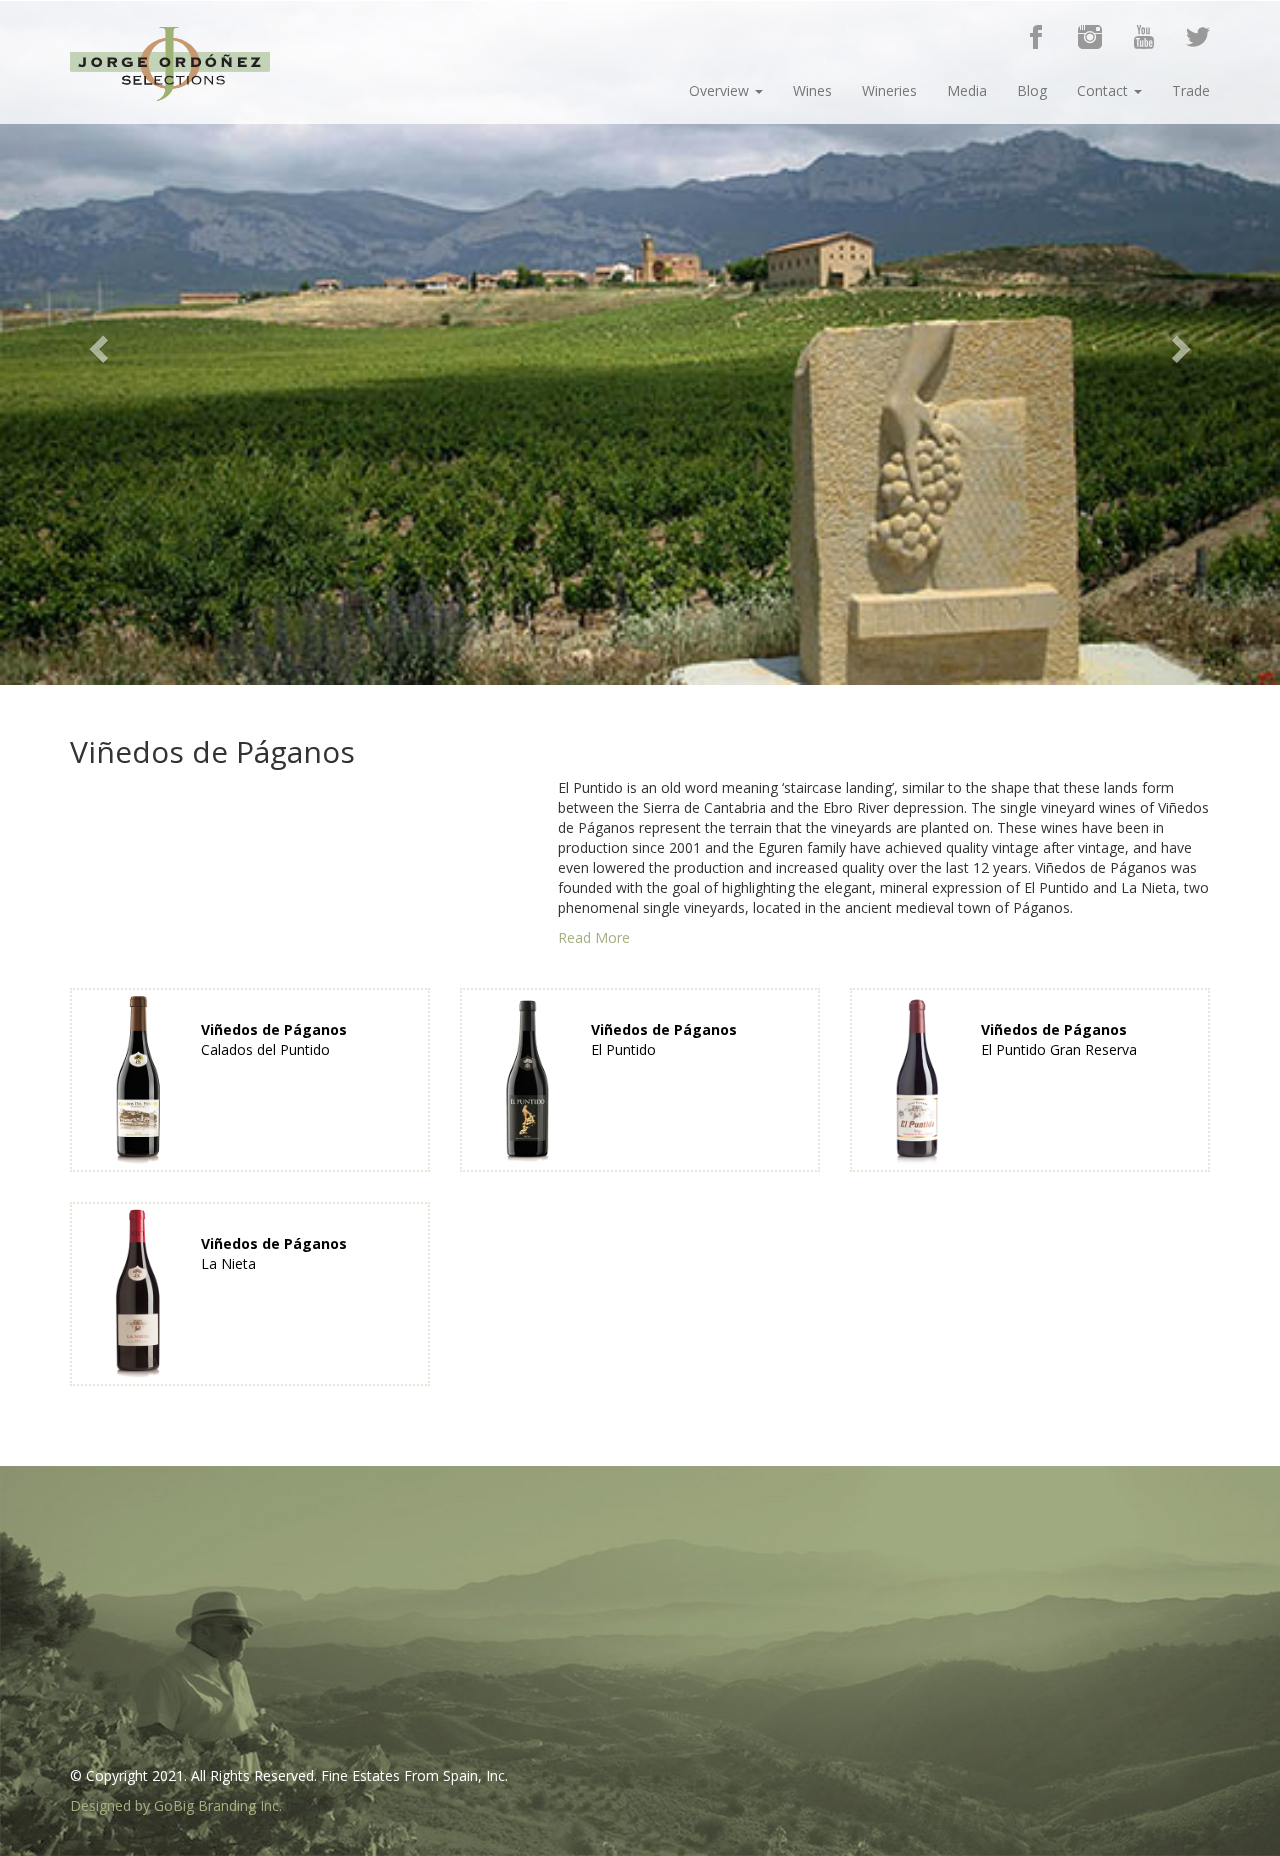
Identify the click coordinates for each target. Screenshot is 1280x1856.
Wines (812, 90)
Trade (1191, 90)
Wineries (889, 90)
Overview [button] (721, 90)
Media (967, 90)
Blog (1032, 90)
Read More (594, 937)
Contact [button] (1104, 90)
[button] (96, 343)
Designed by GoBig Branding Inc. (176, 1805)
